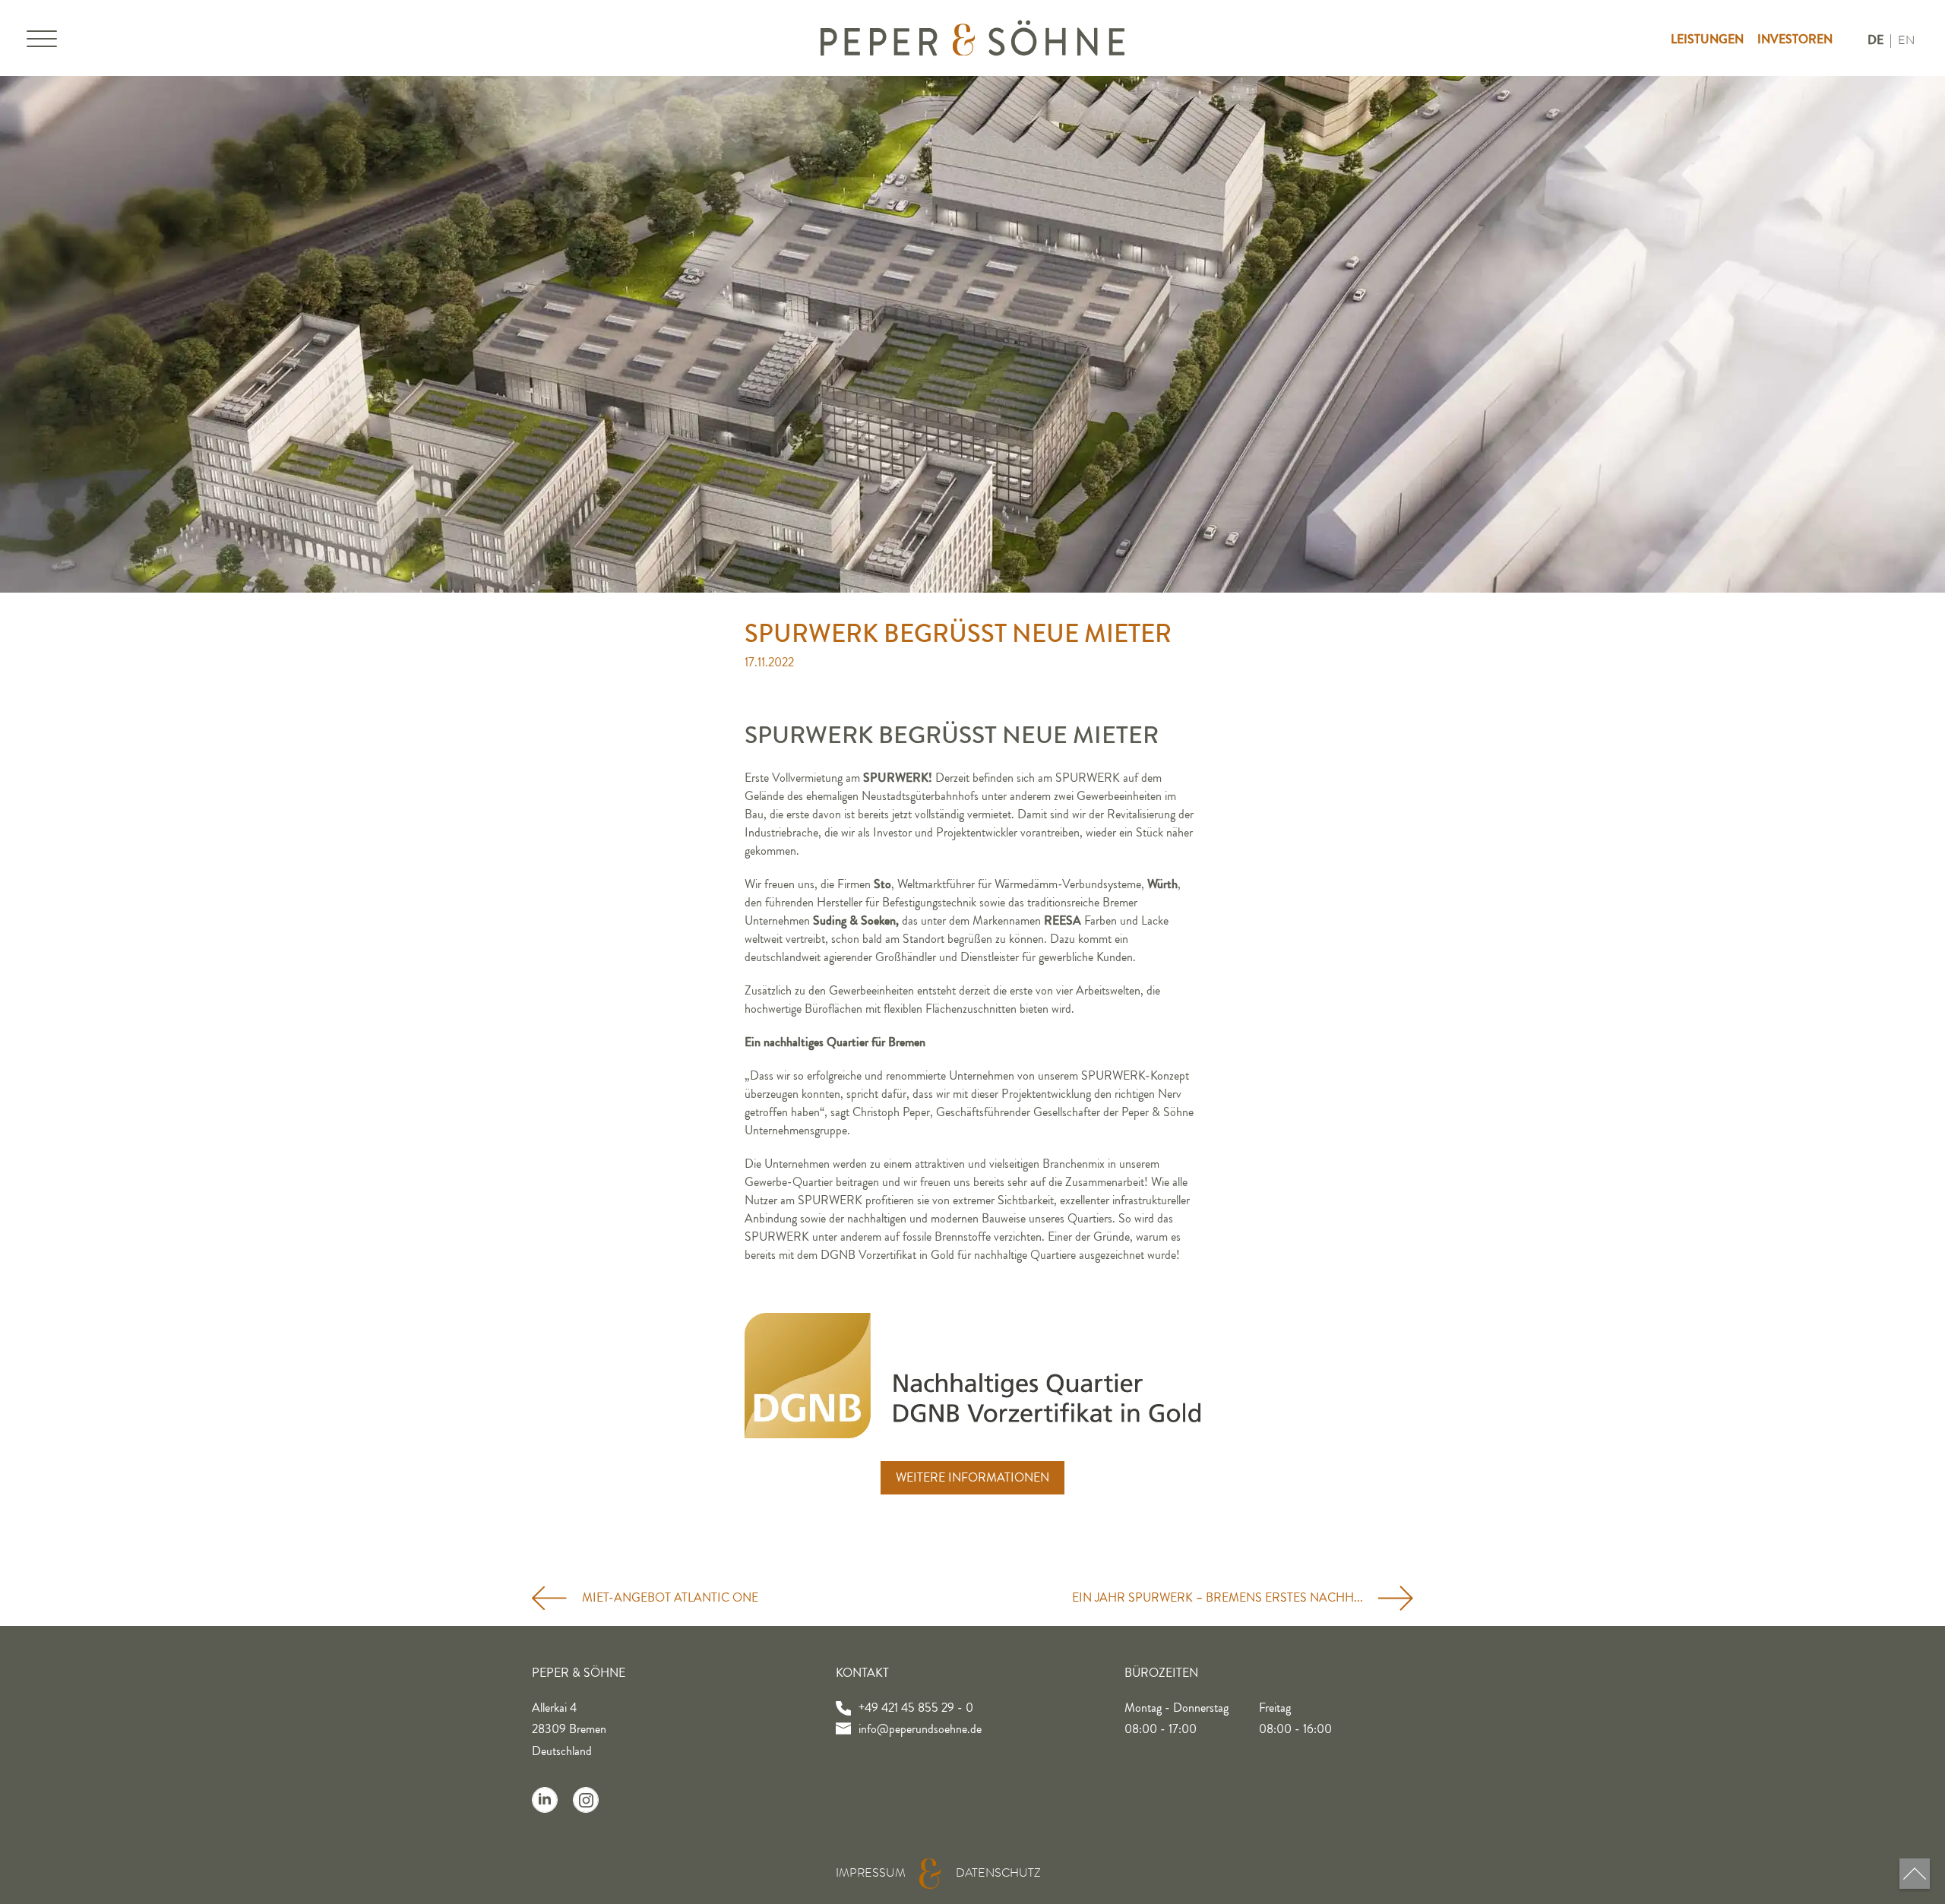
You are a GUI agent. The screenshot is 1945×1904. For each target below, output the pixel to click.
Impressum (871, 1873)
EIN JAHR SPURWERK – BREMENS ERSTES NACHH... (1218, 1598)
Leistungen (1707, 39)
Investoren (1795, 39)
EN (1906, 40)
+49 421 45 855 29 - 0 (916, 1708)
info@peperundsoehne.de (920, 1729)
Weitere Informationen (972, 1478)
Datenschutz (998, 1873)
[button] (42, 42)
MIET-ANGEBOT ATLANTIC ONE (670, 1598)
